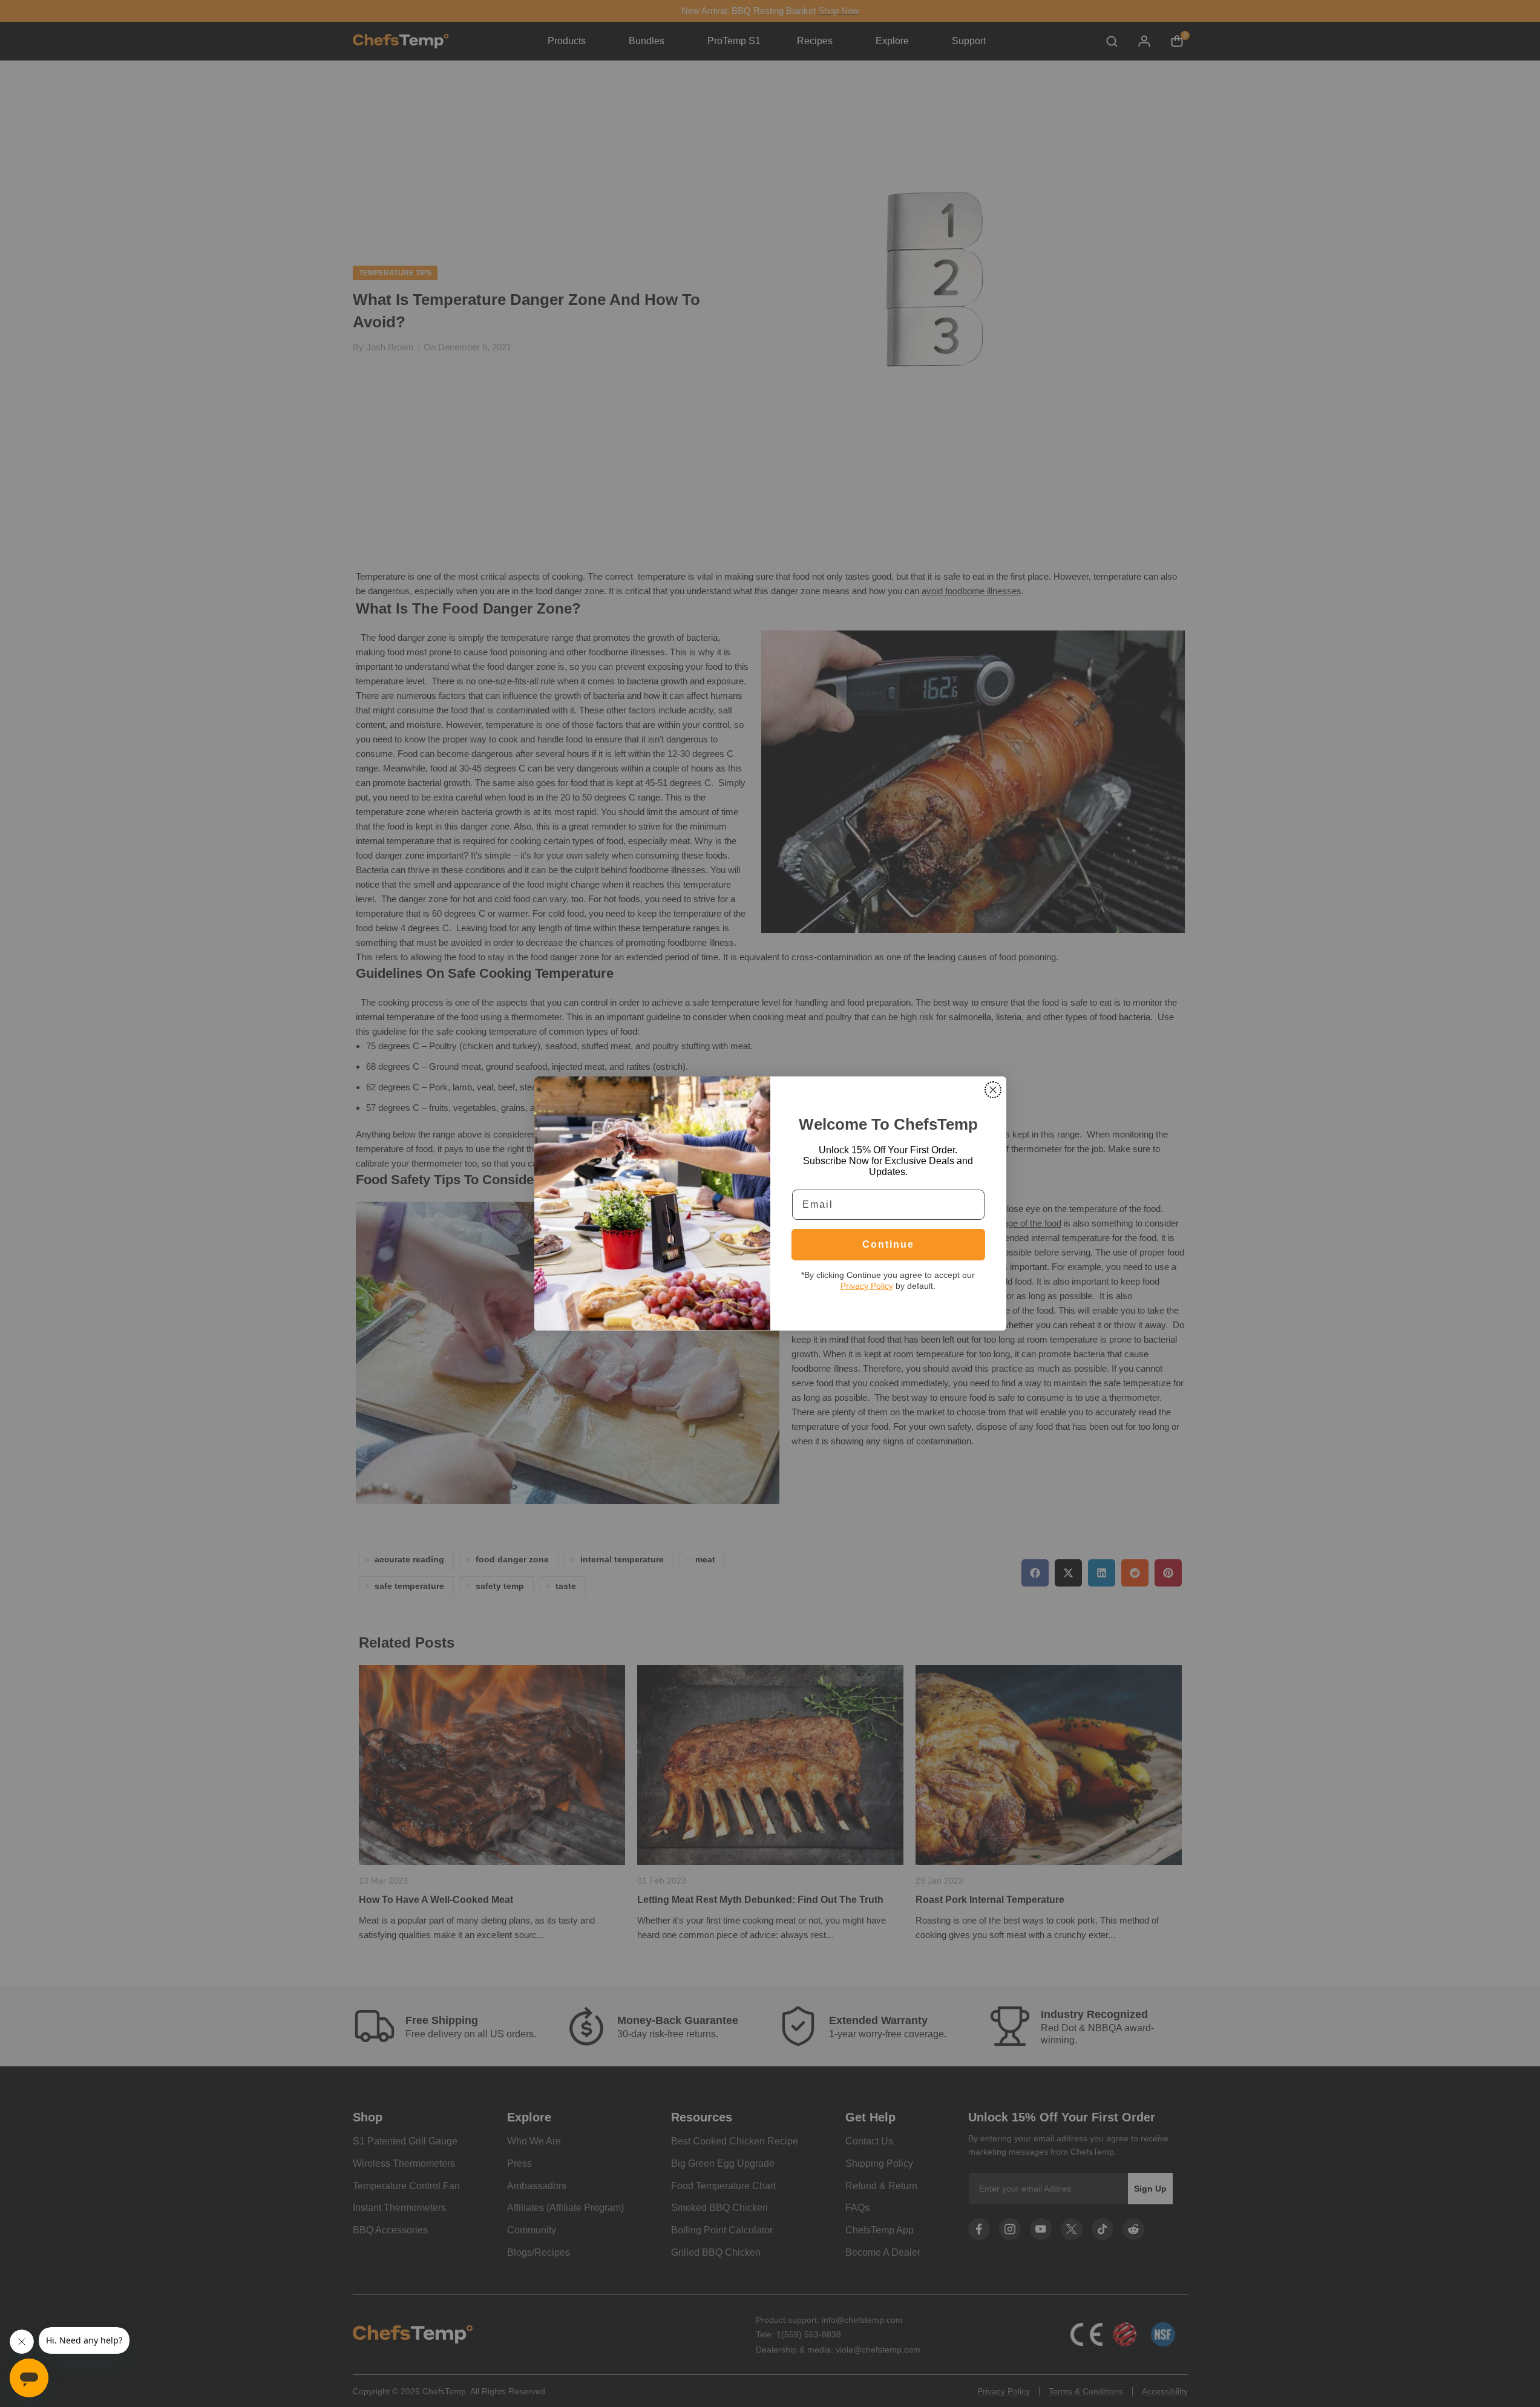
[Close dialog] (993, 1090)
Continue (888, 1244)
